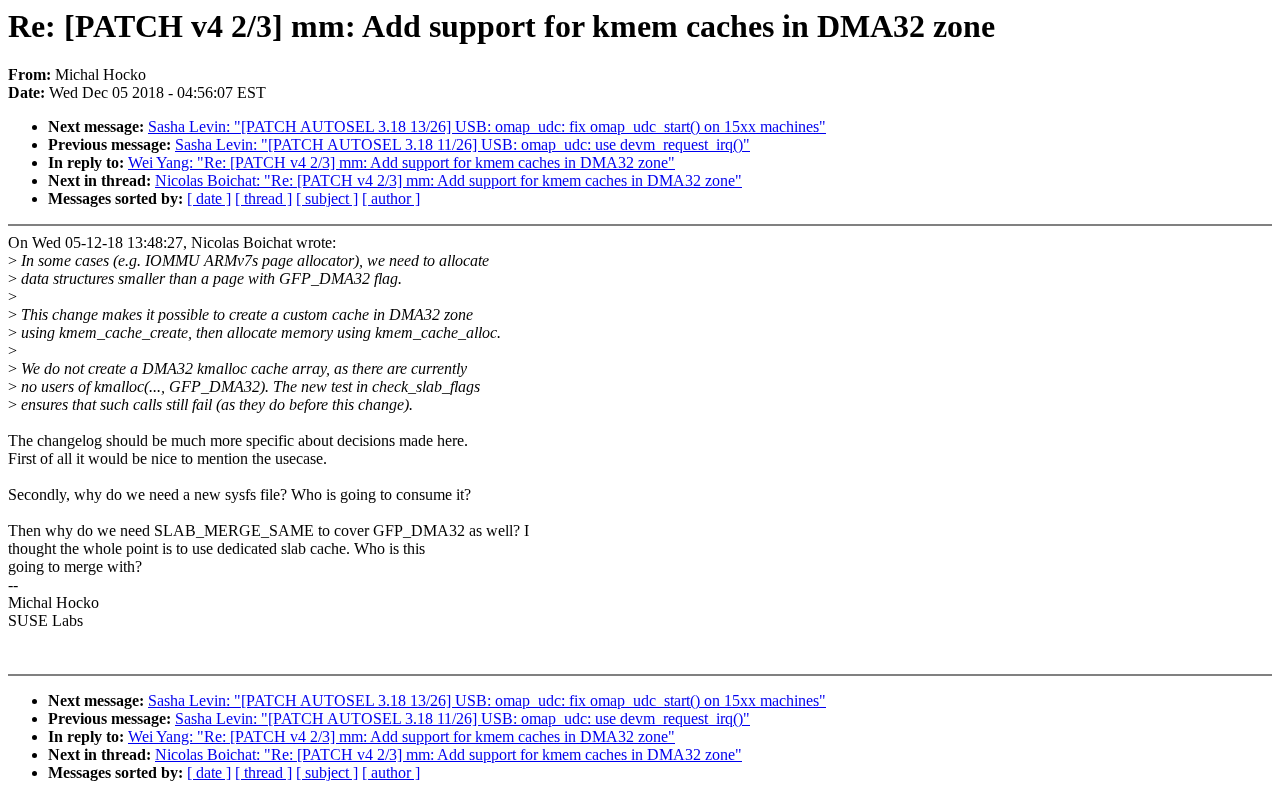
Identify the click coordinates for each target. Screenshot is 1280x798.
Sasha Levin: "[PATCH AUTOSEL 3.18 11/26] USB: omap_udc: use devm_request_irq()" (462, 144)
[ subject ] (327, 198)
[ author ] (391, 198)
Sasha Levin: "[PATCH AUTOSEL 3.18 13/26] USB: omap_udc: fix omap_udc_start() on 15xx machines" (487, 126)
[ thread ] (263, 198)
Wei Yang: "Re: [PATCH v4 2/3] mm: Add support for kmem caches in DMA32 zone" (401, 162)
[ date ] (209, 198)
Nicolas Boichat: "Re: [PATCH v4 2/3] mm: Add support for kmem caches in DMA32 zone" (448, 180)
